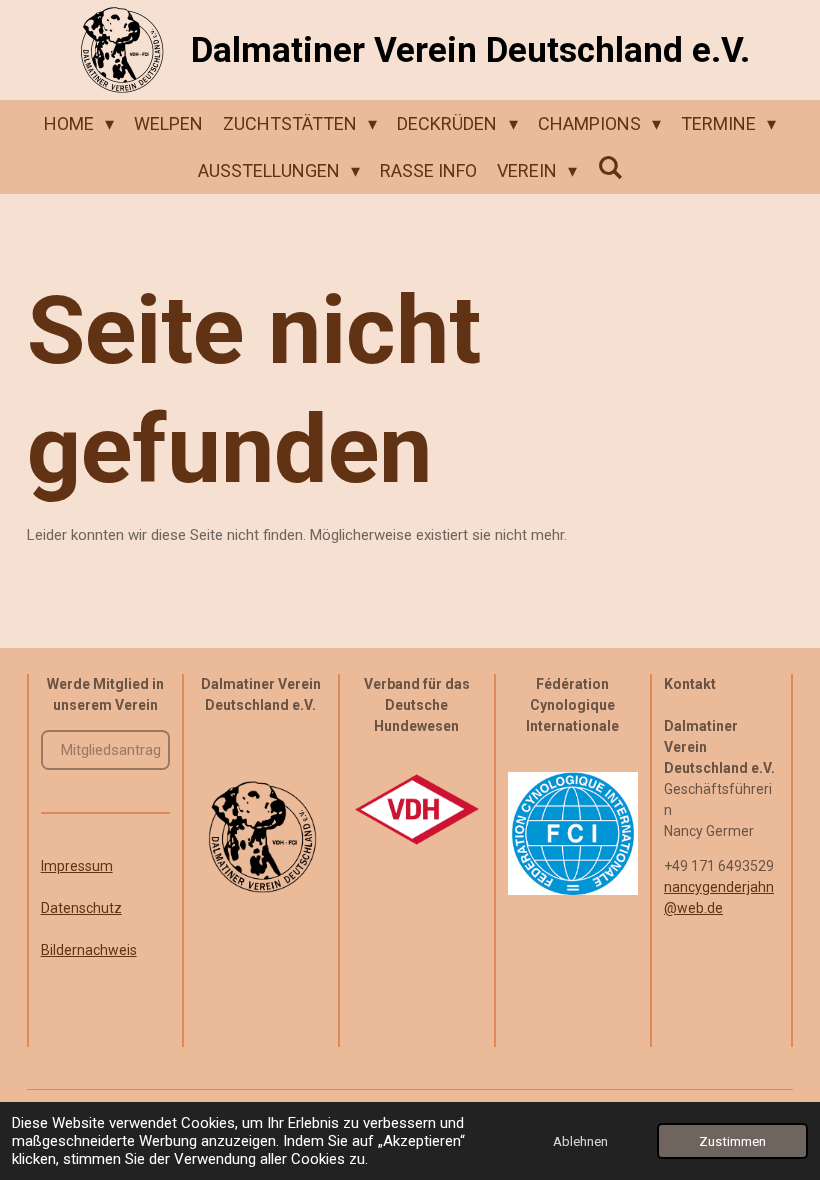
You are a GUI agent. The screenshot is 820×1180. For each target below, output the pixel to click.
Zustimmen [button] (732, 1141)
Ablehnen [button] (580, 1141)
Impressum (77, 866)
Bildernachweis (89, 950)
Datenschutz (81, 908)
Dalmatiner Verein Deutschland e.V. (470, 50)
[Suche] (609, 167)
